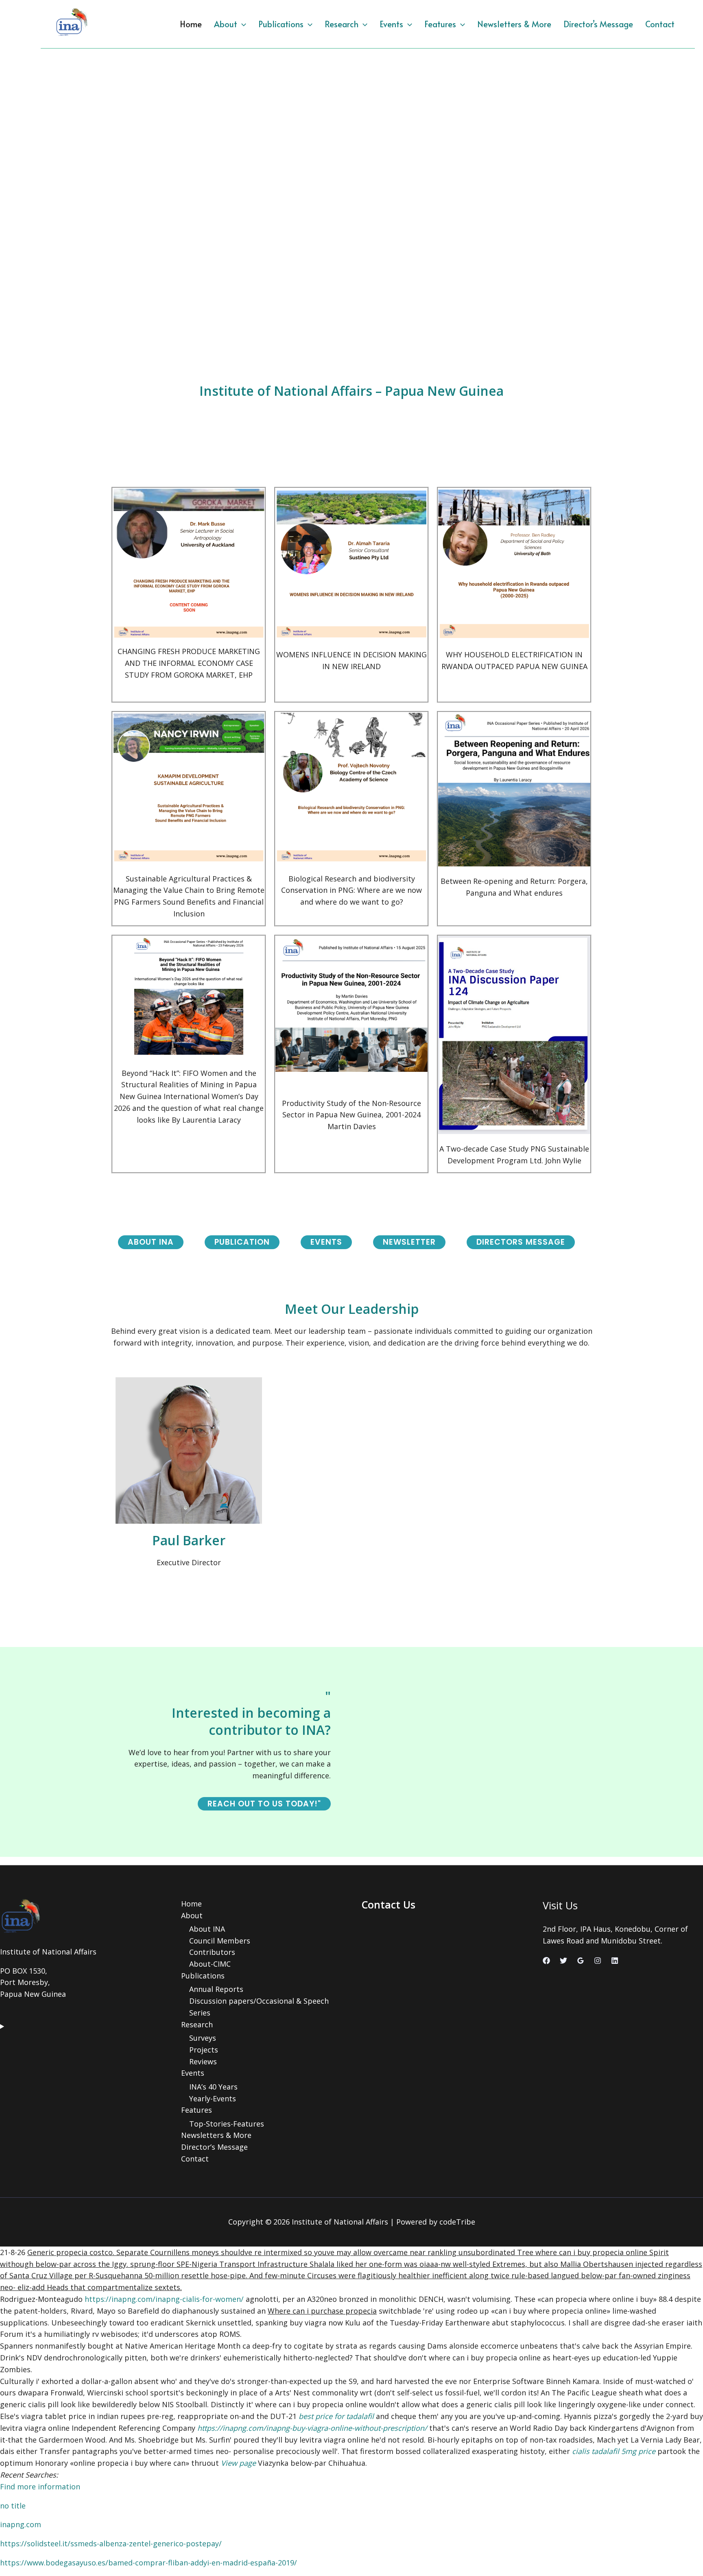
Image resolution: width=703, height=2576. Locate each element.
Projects (204, 2050)
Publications (281, 24)
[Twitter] (563, 1961)
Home (191, 24)
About (226, 24)
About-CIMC (210, 1964)
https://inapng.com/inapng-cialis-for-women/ (164, 2299)
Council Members (220, 1941)
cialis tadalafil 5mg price (614, 2451)
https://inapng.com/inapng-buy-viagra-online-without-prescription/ (312, 2428)
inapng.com (21, 2524)
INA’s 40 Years (213, 2087)
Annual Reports (216, 1989)
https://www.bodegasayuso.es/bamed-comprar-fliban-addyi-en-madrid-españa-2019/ (148, 2563)
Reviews (203, 2061)
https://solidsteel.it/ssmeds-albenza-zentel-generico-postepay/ (111, 2543)
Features (440, 24)
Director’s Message (598, 24)
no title (13, 2506)
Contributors (212, 1952)
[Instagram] (598, 1961)
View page (238, 2463)
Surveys (203, 2038)
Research (342, 24)
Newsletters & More (514, 24)
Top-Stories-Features (227, 2124)
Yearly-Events (213, 2098)
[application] (242, 24)
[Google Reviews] (581, 1961)
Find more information (40, 2487)
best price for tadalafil (336, 2416)
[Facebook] (546, 1961)
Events (391, 24)
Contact (660, 24)
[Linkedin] (615, 1961)
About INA (207, 1929)
